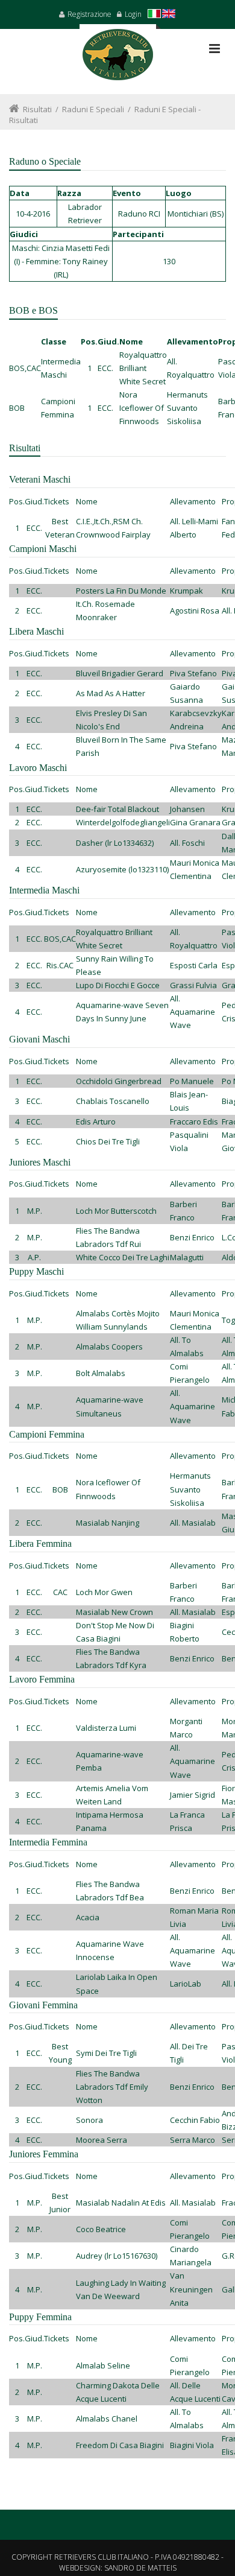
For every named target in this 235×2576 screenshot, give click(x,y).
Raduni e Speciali (93, 109)
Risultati (37, 109)
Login (133, 14)
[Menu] (215, 49)
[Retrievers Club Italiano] (118, 59)
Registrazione (89, 14)
